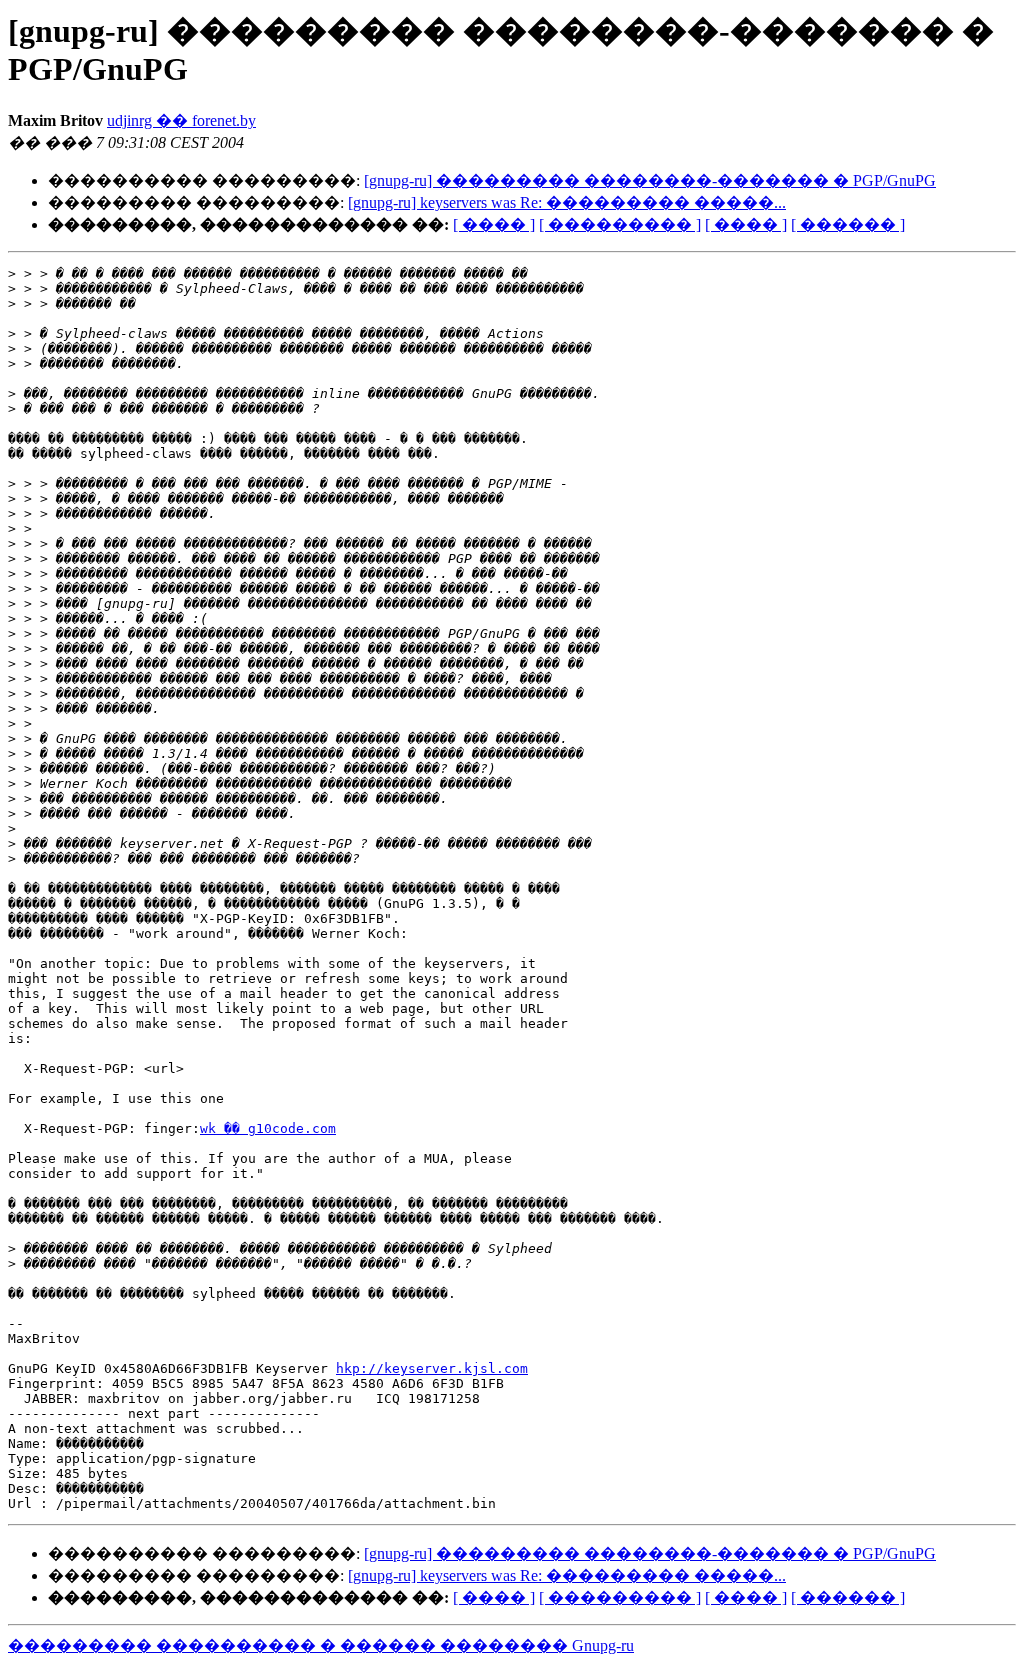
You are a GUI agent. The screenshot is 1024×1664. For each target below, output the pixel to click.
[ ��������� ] (620, 224)
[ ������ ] (848, 224)
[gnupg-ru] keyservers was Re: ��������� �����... (567, 202)
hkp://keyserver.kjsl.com (432, 1368)
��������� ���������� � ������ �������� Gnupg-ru (321, 1645)
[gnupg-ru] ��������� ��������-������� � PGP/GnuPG (650, 180)
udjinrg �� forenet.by (181, 120)
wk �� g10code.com (268, 1128)
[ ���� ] (494, 224)
